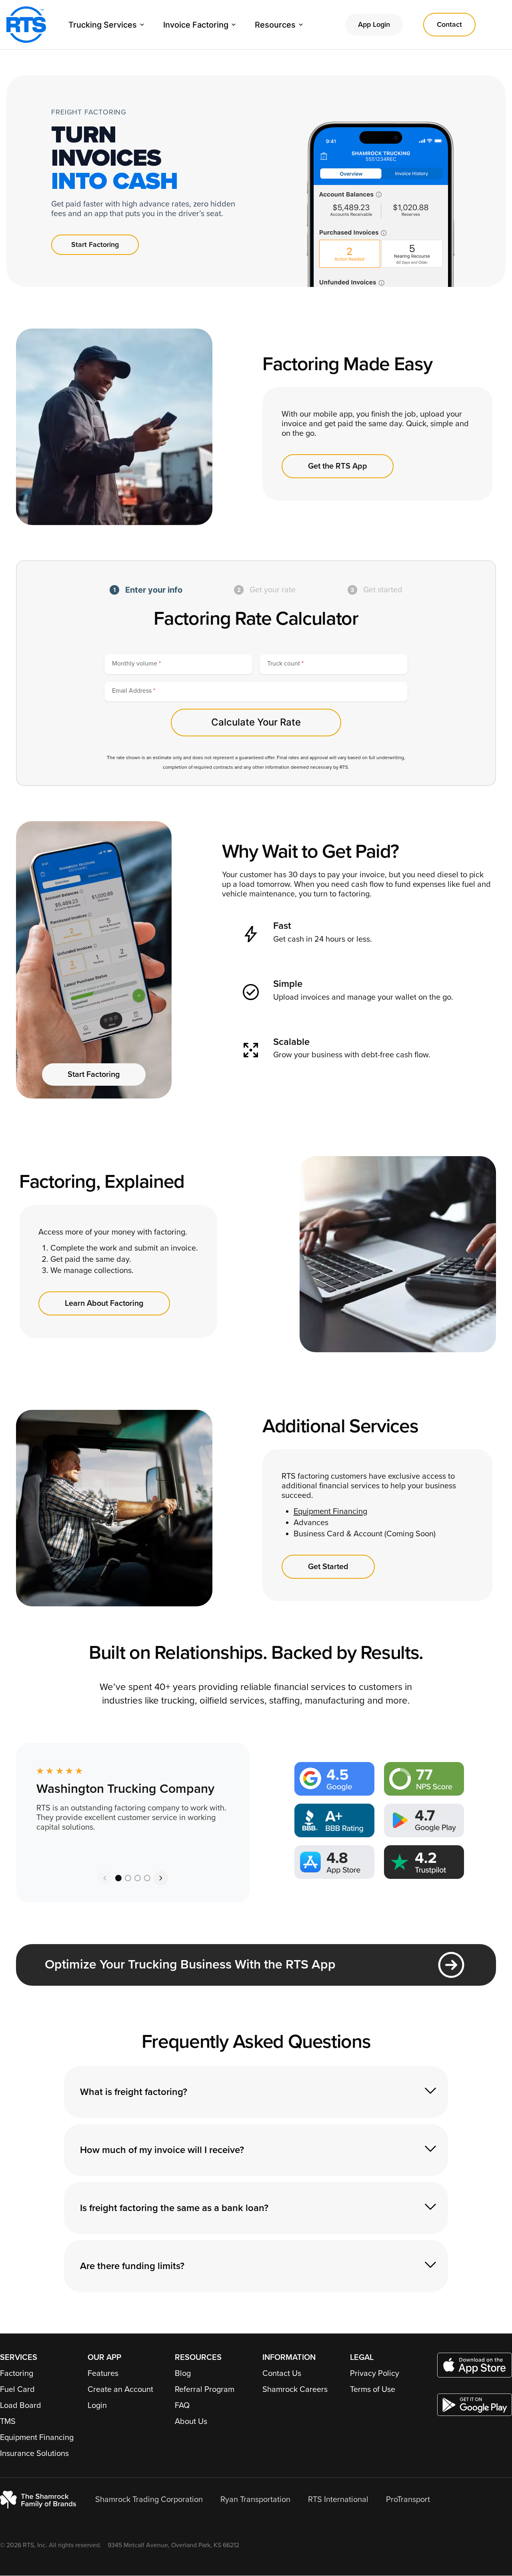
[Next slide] (161, 1878)
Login (97, 2406)
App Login (374, 24)
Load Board (21, 2406)
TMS (8, 2422)
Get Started (328, 1567)
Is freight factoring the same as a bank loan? (174, 2208)
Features (103, 2374)
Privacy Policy (375, 2374)
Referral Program (205, 2390)
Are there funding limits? (132, 2266)
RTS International (338, 2500)
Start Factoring (95, 245)
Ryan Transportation (255, 2500)
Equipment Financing (37, 2438)
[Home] (26, 25)
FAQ (182, 2406)
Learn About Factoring (104, 1303)
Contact (449, 24)
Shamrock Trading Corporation (149, 2500)
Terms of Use (373, 2390)
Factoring (17, 2374)
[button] (118, 1878)
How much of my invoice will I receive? (162, 2150)
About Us (191, 2422)
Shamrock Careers (295, 2390)
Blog (183, 2374)
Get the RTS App (338, 466)
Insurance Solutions (34, 2454)
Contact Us (282, 2374)
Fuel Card (17, 2390)
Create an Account (120, 2390)
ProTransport (408, 2500)
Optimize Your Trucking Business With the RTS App (190, 1965)
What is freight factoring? (134, 2092)
